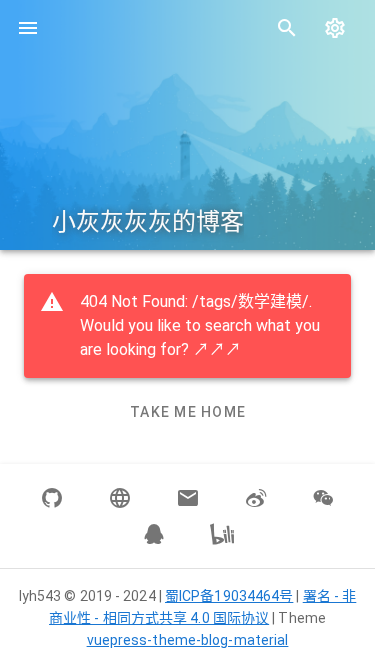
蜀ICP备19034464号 (229, 596)
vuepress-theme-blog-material (188, 640)
